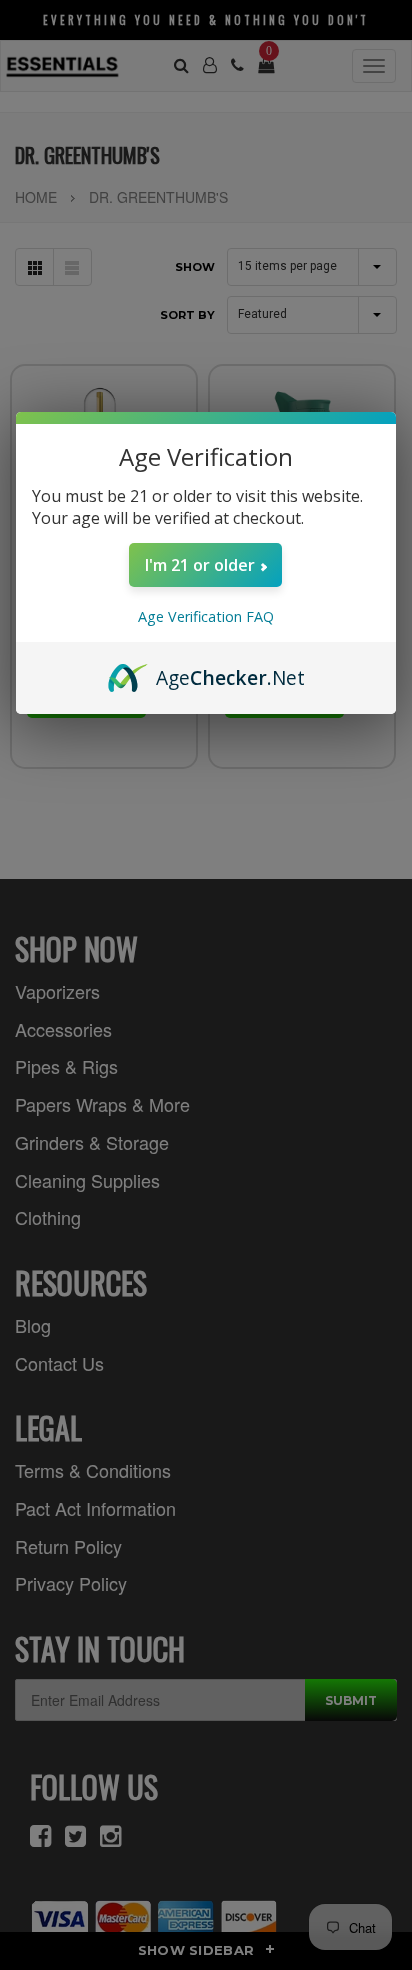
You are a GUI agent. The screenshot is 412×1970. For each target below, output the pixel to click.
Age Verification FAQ (206, 616)
